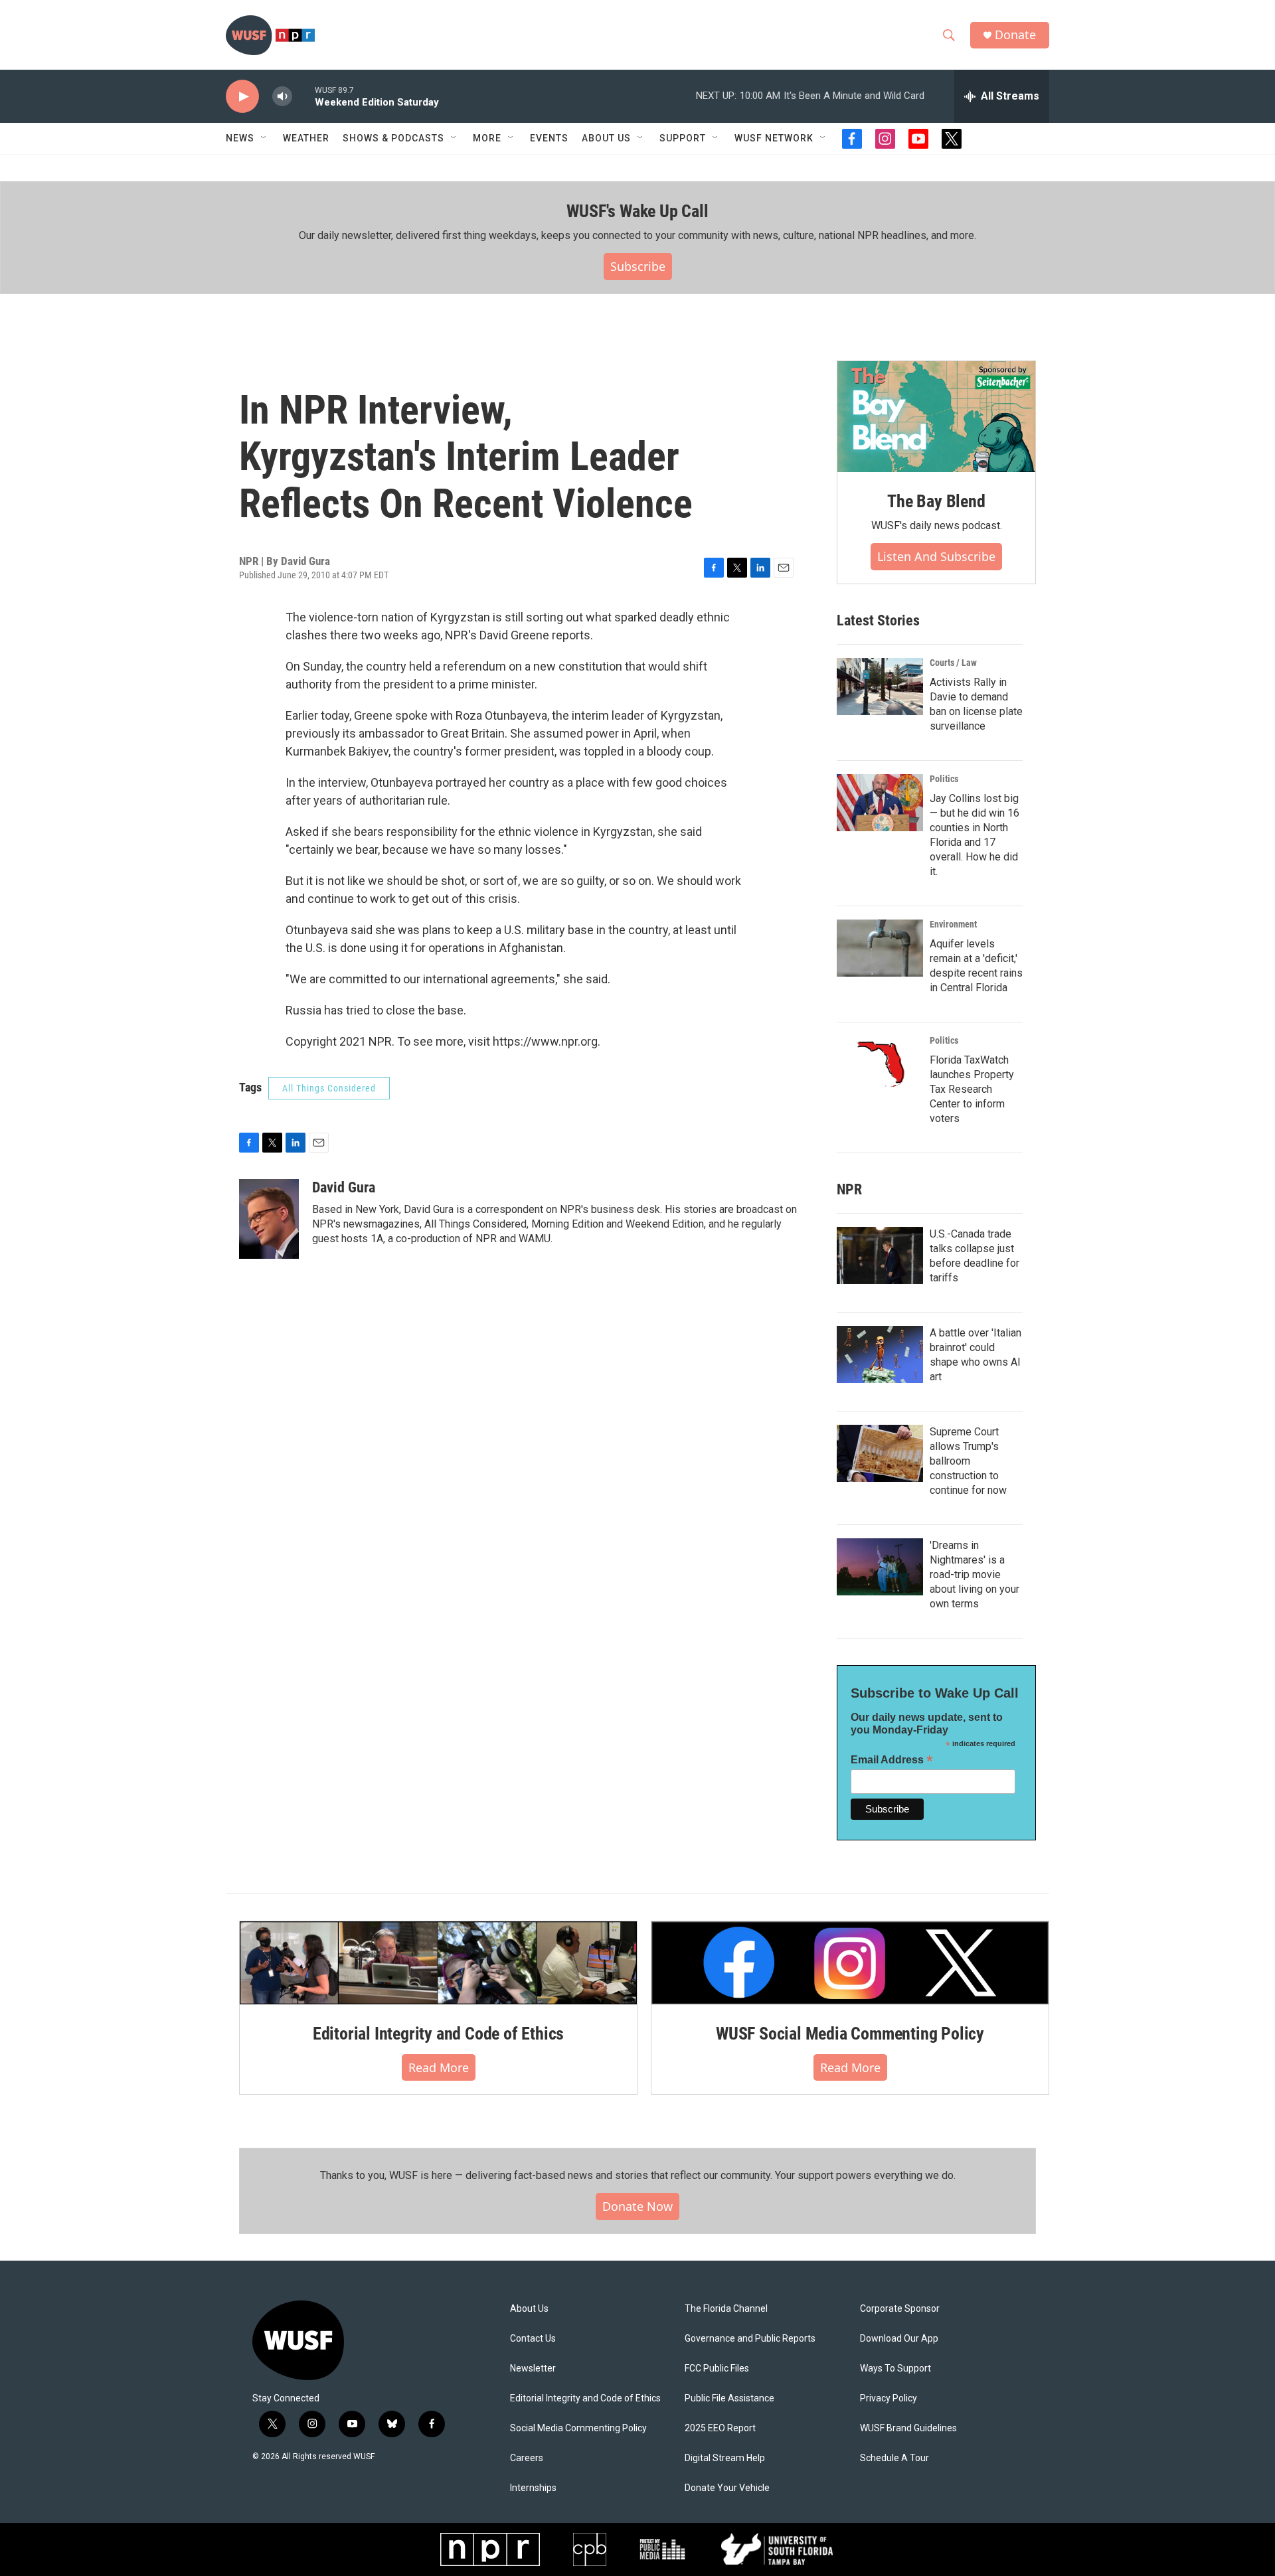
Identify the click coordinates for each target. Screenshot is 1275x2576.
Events (549, 138)
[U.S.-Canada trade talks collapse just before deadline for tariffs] (880, 1255)
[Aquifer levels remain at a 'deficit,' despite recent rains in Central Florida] (880, 948)
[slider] (303, 96)
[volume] (282, 97)
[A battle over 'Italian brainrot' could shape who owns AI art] (880, 1354)
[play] (242, 97)
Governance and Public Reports (750, 2339)
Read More (439, 2067)
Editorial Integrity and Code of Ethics (438, 2034)
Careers (527, 2458)
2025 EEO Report (720, 2428)
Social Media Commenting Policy (578, 2428)
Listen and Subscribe (936, 556)
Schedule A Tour (894, 2458)
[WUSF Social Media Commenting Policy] (850, 1963)
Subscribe (638, 266)
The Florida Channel (726, 2309)
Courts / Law (953, 663)
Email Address (892, 1760)
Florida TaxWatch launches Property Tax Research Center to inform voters (972, 1089)
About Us (529, 2309)
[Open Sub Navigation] (264, 138)
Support (683, 138)
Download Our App (899, 2339)
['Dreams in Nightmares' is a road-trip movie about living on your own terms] (880, 1567)
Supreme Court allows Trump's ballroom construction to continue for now (968, 1461)
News (240, 138)
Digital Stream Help (725, 2458)
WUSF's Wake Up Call (637, 211)
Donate (1015, 35)
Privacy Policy (889, 2398)
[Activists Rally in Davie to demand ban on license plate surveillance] (880, 686)
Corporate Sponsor (900, 2309)
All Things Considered (329, 1088)
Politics (944, 779)
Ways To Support (895, 2369)
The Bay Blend (936, 501)
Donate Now (637, 2206)
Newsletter (533, 2369)
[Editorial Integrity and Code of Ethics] (438, 1963)
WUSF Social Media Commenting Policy (850, 2034)
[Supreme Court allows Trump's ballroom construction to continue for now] (880, 1453)
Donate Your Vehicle (727, 2488)
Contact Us (533, 2339)
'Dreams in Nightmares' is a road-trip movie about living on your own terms (975, 1574)
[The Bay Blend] (936, 417)
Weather (306, 138)
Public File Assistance (729, 2398)
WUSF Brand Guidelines (908, 2428)
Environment (953, 924)
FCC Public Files (717, 2369)
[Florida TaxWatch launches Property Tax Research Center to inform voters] (880, 1064)
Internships (533, 2488)
